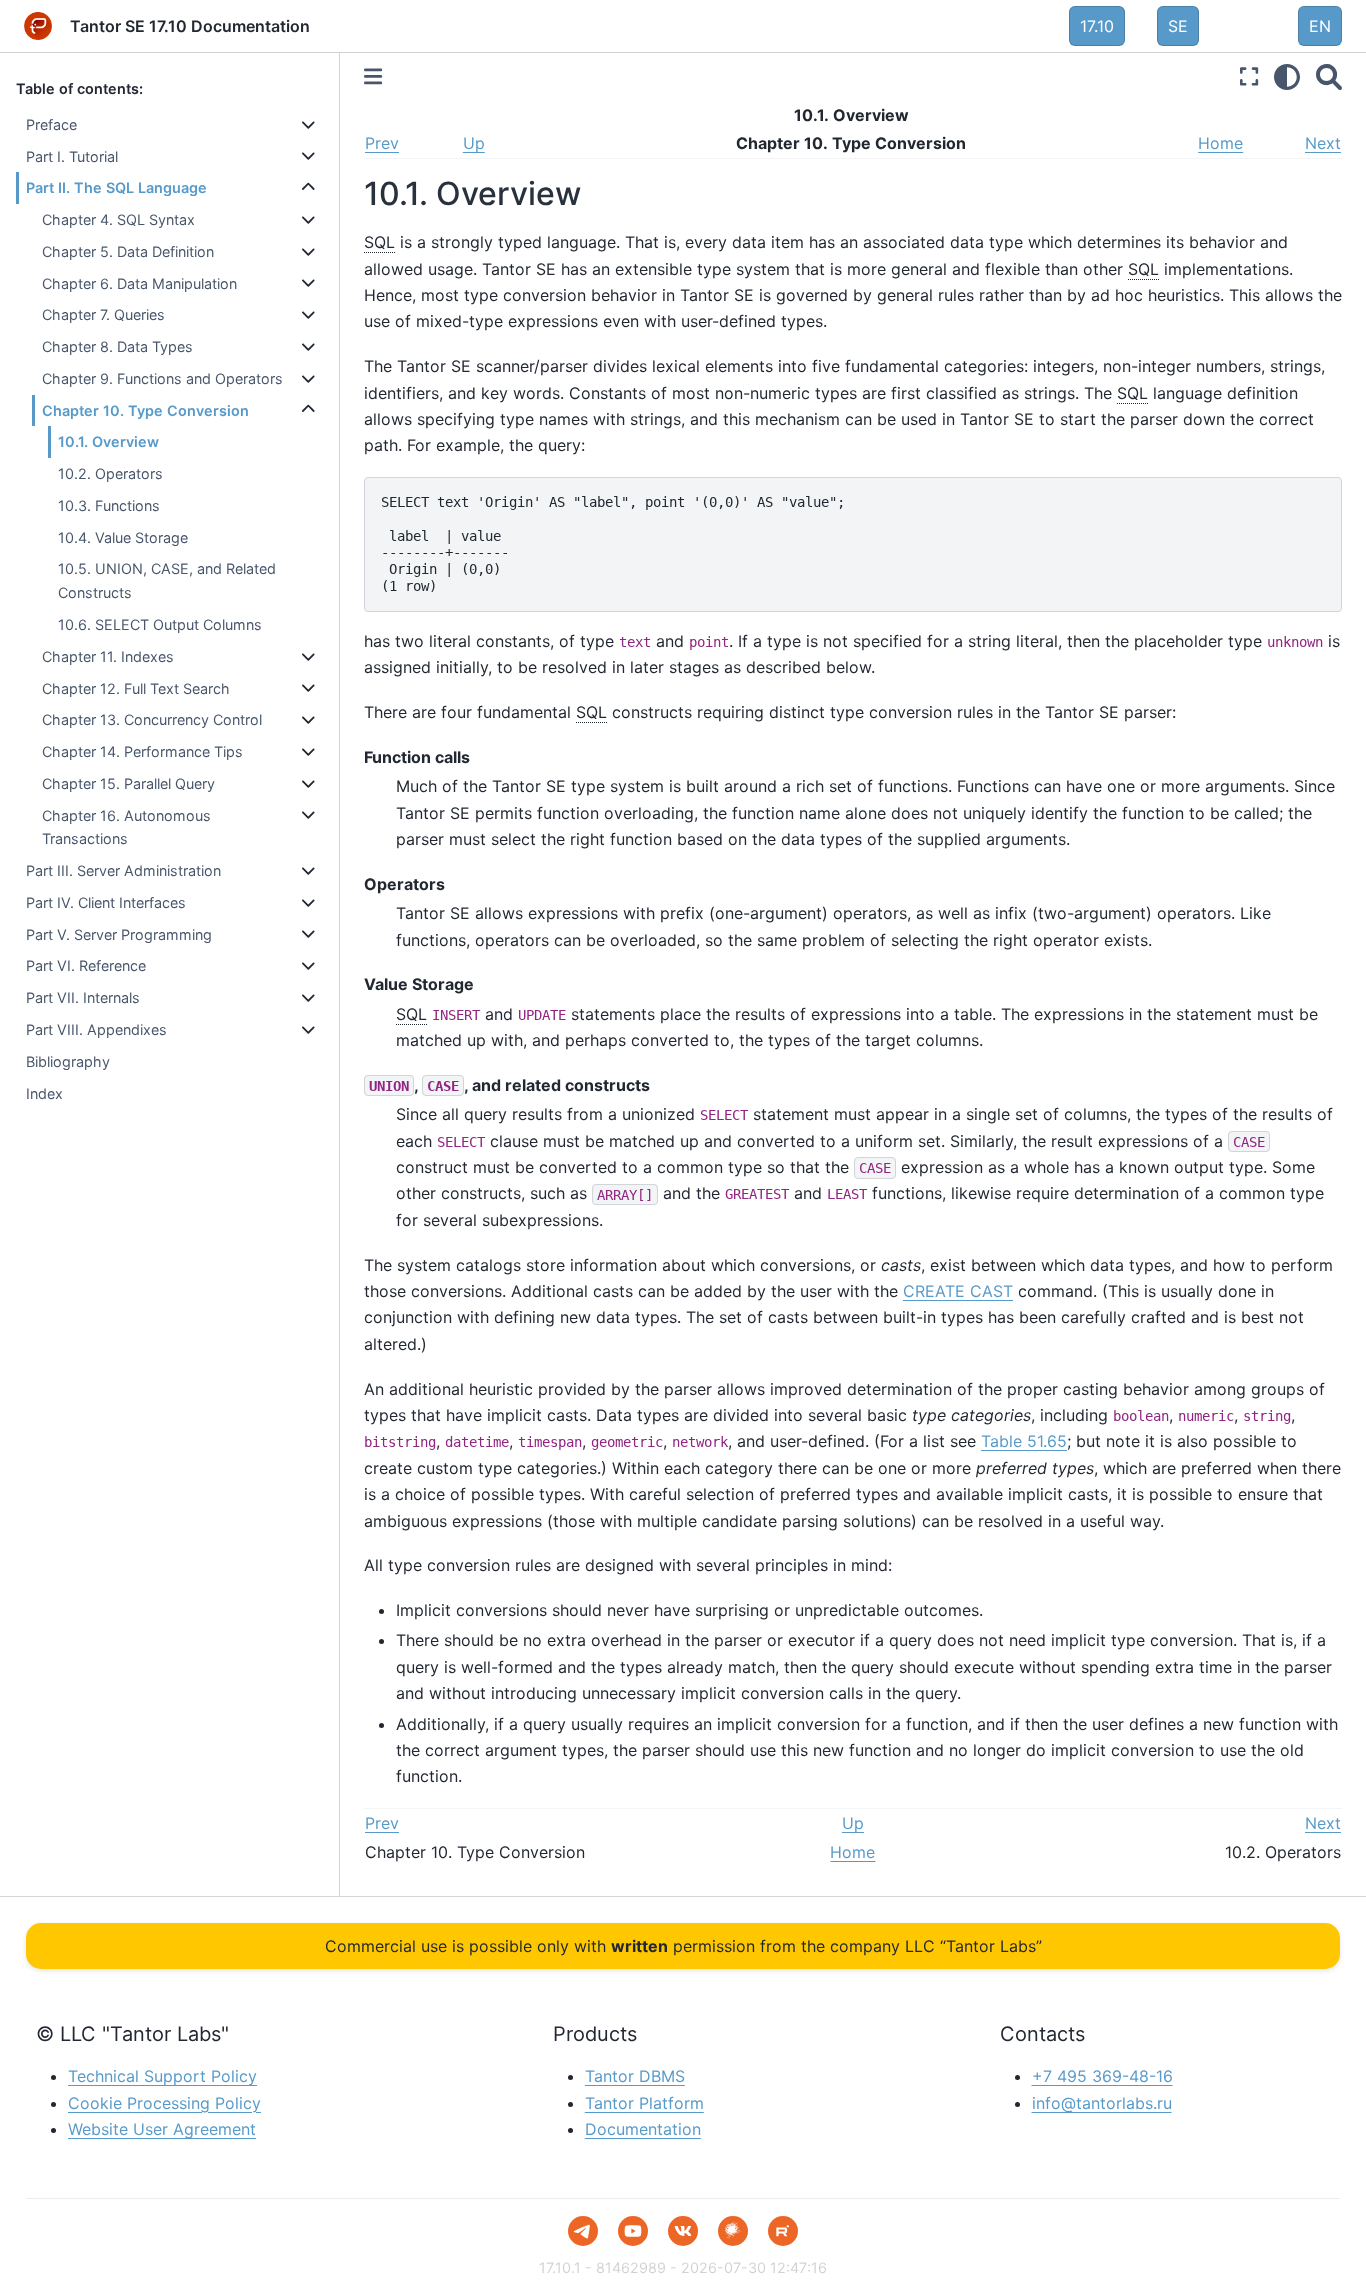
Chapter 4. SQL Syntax (118, 219)
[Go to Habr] (733, 2231)
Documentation (643, 2129)
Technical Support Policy (162, 2076)
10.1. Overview (108, 441)
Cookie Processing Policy (164, 2103)
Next (1323, 143)
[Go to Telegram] (583, 2231)
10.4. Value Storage (123, 537)
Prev (382, 143)
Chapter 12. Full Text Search (136, 688)
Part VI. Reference (86, 965)
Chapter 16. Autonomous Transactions (126, 827)
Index (44, 1093)
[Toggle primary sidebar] (373, 76)
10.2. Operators (110, 473)
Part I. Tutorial (72, 156)
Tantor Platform (644, 2103)
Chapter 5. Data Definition (128, 251)
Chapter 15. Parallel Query (128, 783)
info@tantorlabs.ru (1102, 2103)
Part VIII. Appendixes (96, 1029)
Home (1220, 143)
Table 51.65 (1024, 1441)
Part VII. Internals (83, 997)
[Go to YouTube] (633, 2231)
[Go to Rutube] (783, 2231)
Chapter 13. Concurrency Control (152, 719)
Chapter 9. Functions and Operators (162, 378)
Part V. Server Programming (119, 934)
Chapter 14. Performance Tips (142, 751)
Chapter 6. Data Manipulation (139, 283)
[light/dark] (1287, 76)
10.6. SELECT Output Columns (160, 624)
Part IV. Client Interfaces (106, 902)
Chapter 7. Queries (103, 314)
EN (1320, 26)
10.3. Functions (109, 505)
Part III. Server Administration (123, 870)
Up (474, 143)
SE (1178, 26)
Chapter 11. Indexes (108, 656)
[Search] (1329, 76)
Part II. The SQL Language (116, 187)
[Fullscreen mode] (1249, 76)
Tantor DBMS (635, 2076)
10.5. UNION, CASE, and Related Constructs (167, 580)
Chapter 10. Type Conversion (145, 410)
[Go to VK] (683, 2231)
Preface (51, 124)
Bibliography (68, 1061)
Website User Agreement (162, 2129)
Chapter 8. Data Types (117, 346)
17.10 (1097, 26)
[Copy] (1320, 499)
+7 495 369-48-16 (1102, 2076)
